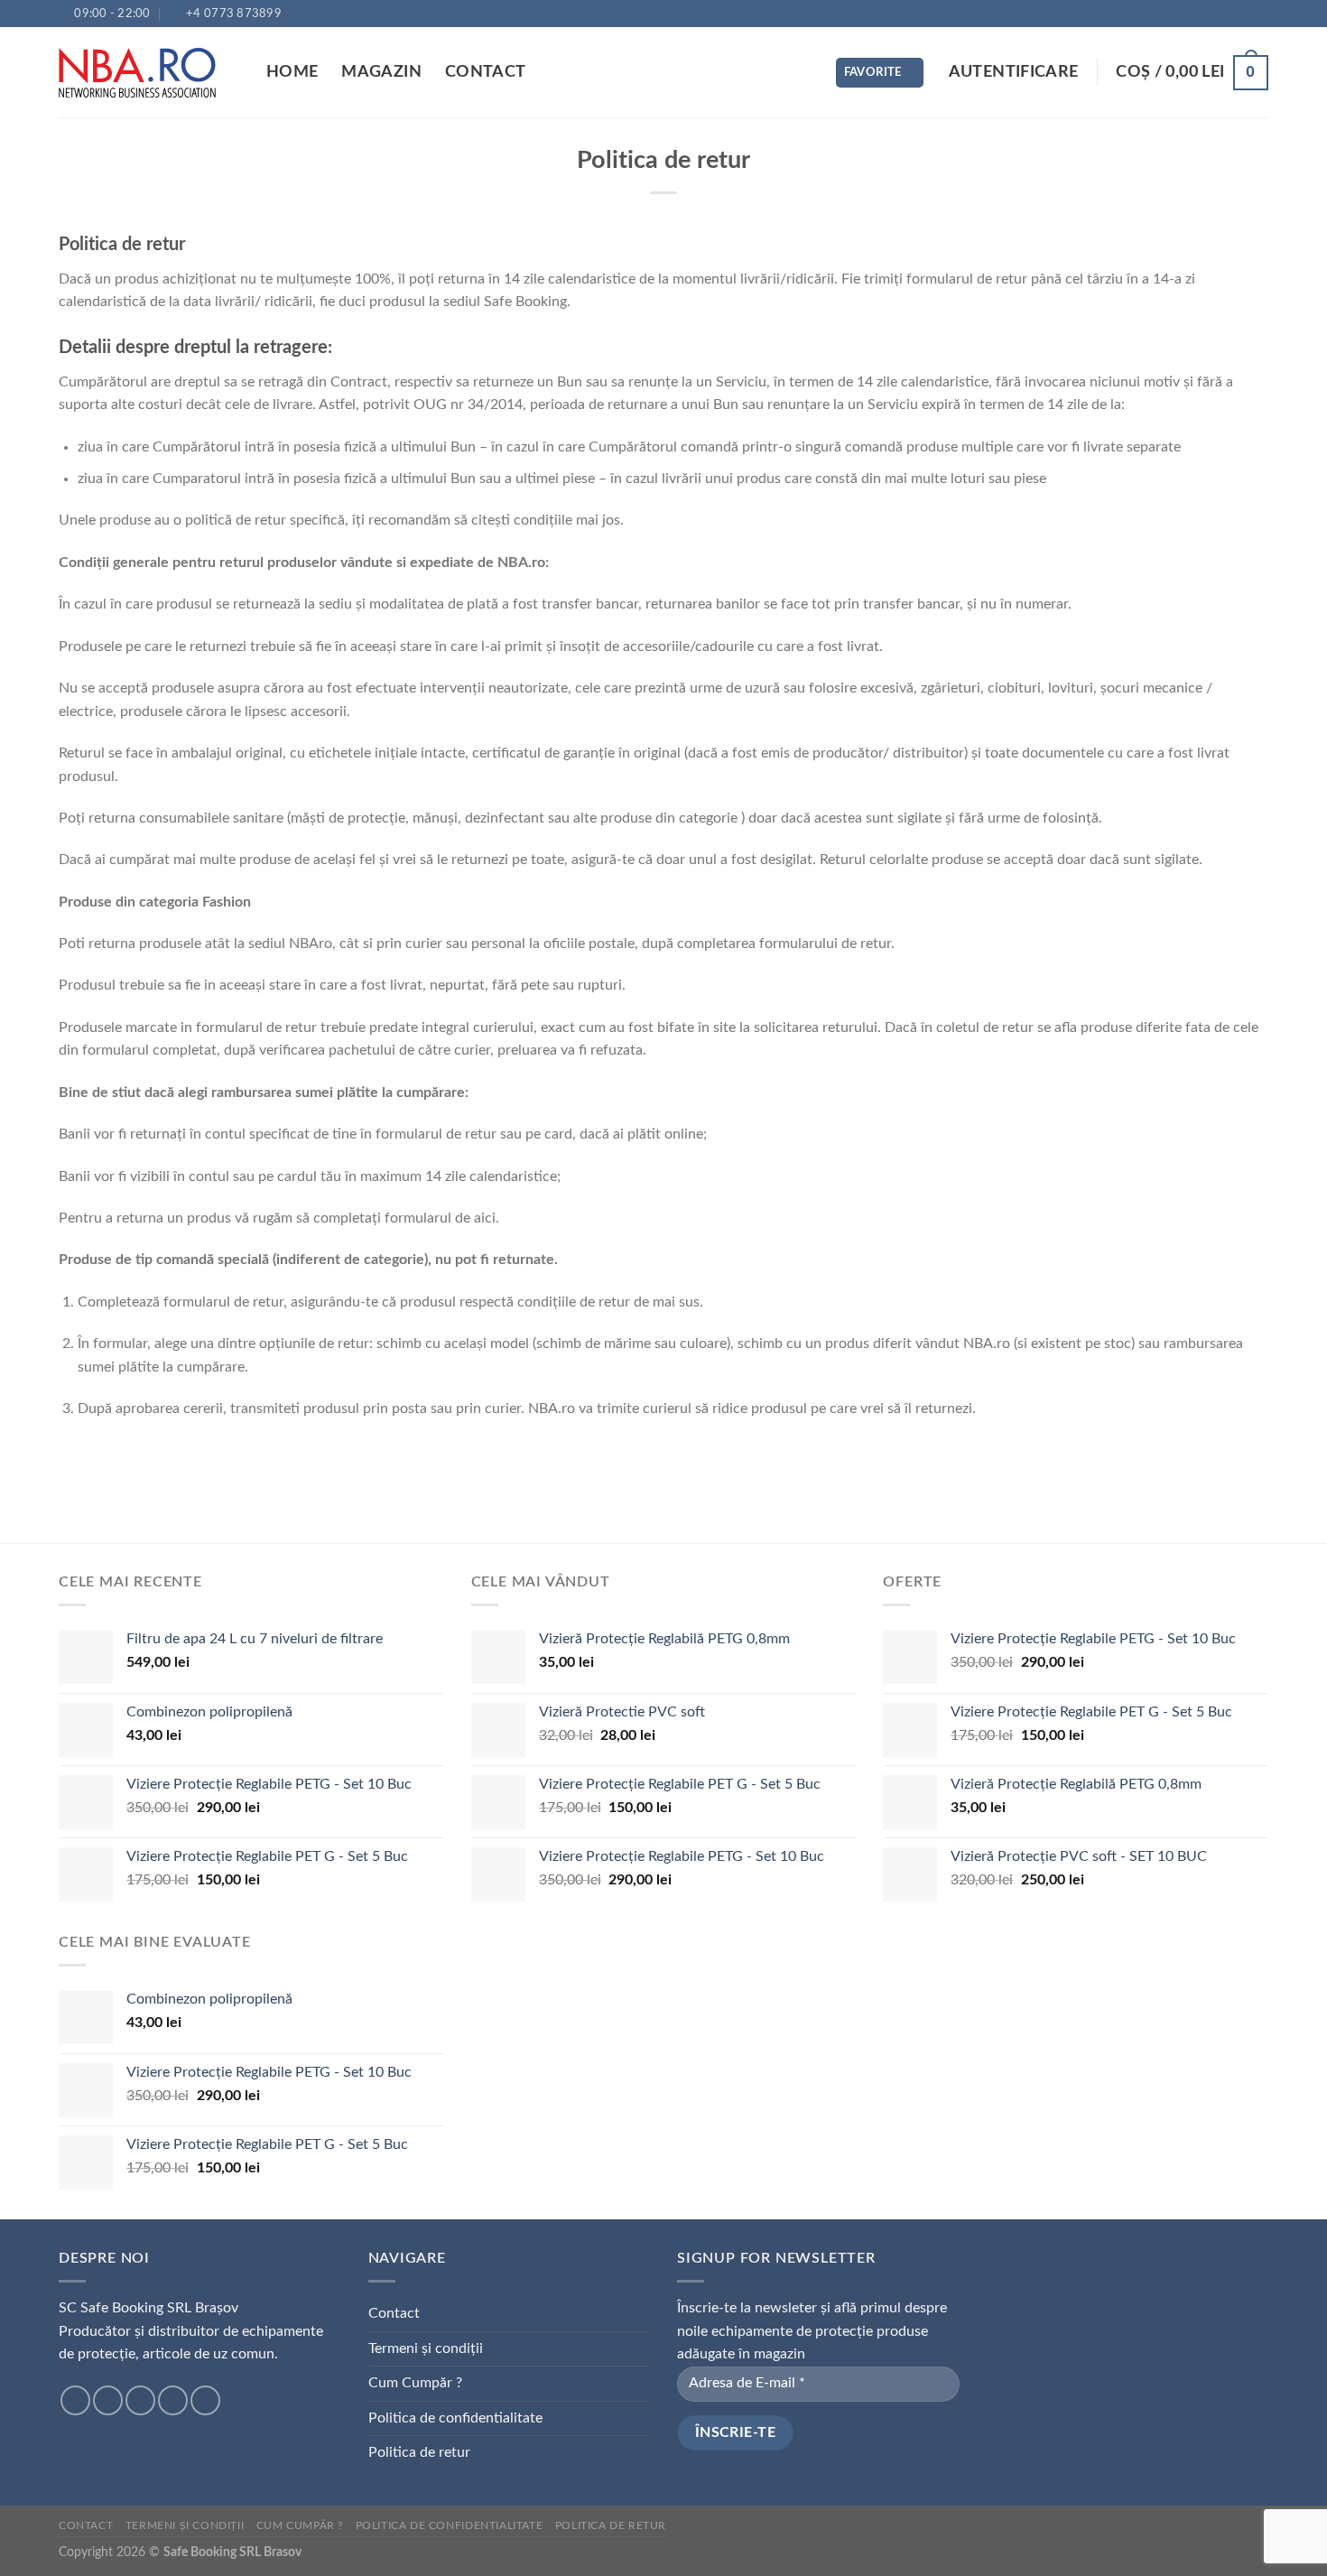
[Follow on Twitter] (140, 2400)
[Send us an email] (173, 2400)
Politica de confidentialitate (455, 2418)
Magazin (381, 72)
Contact (485, 72)
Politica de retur (419, 2452)
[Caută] (801, 73)
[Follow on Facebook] (75, 2400)
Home (292, 72)
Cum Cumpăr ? (415, 2383)
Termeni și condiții (426, 2348)
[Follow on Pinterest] (205, 2400)
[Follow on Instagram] (108, 2400)
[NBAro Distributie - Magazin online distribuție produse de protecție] (149, 73)
